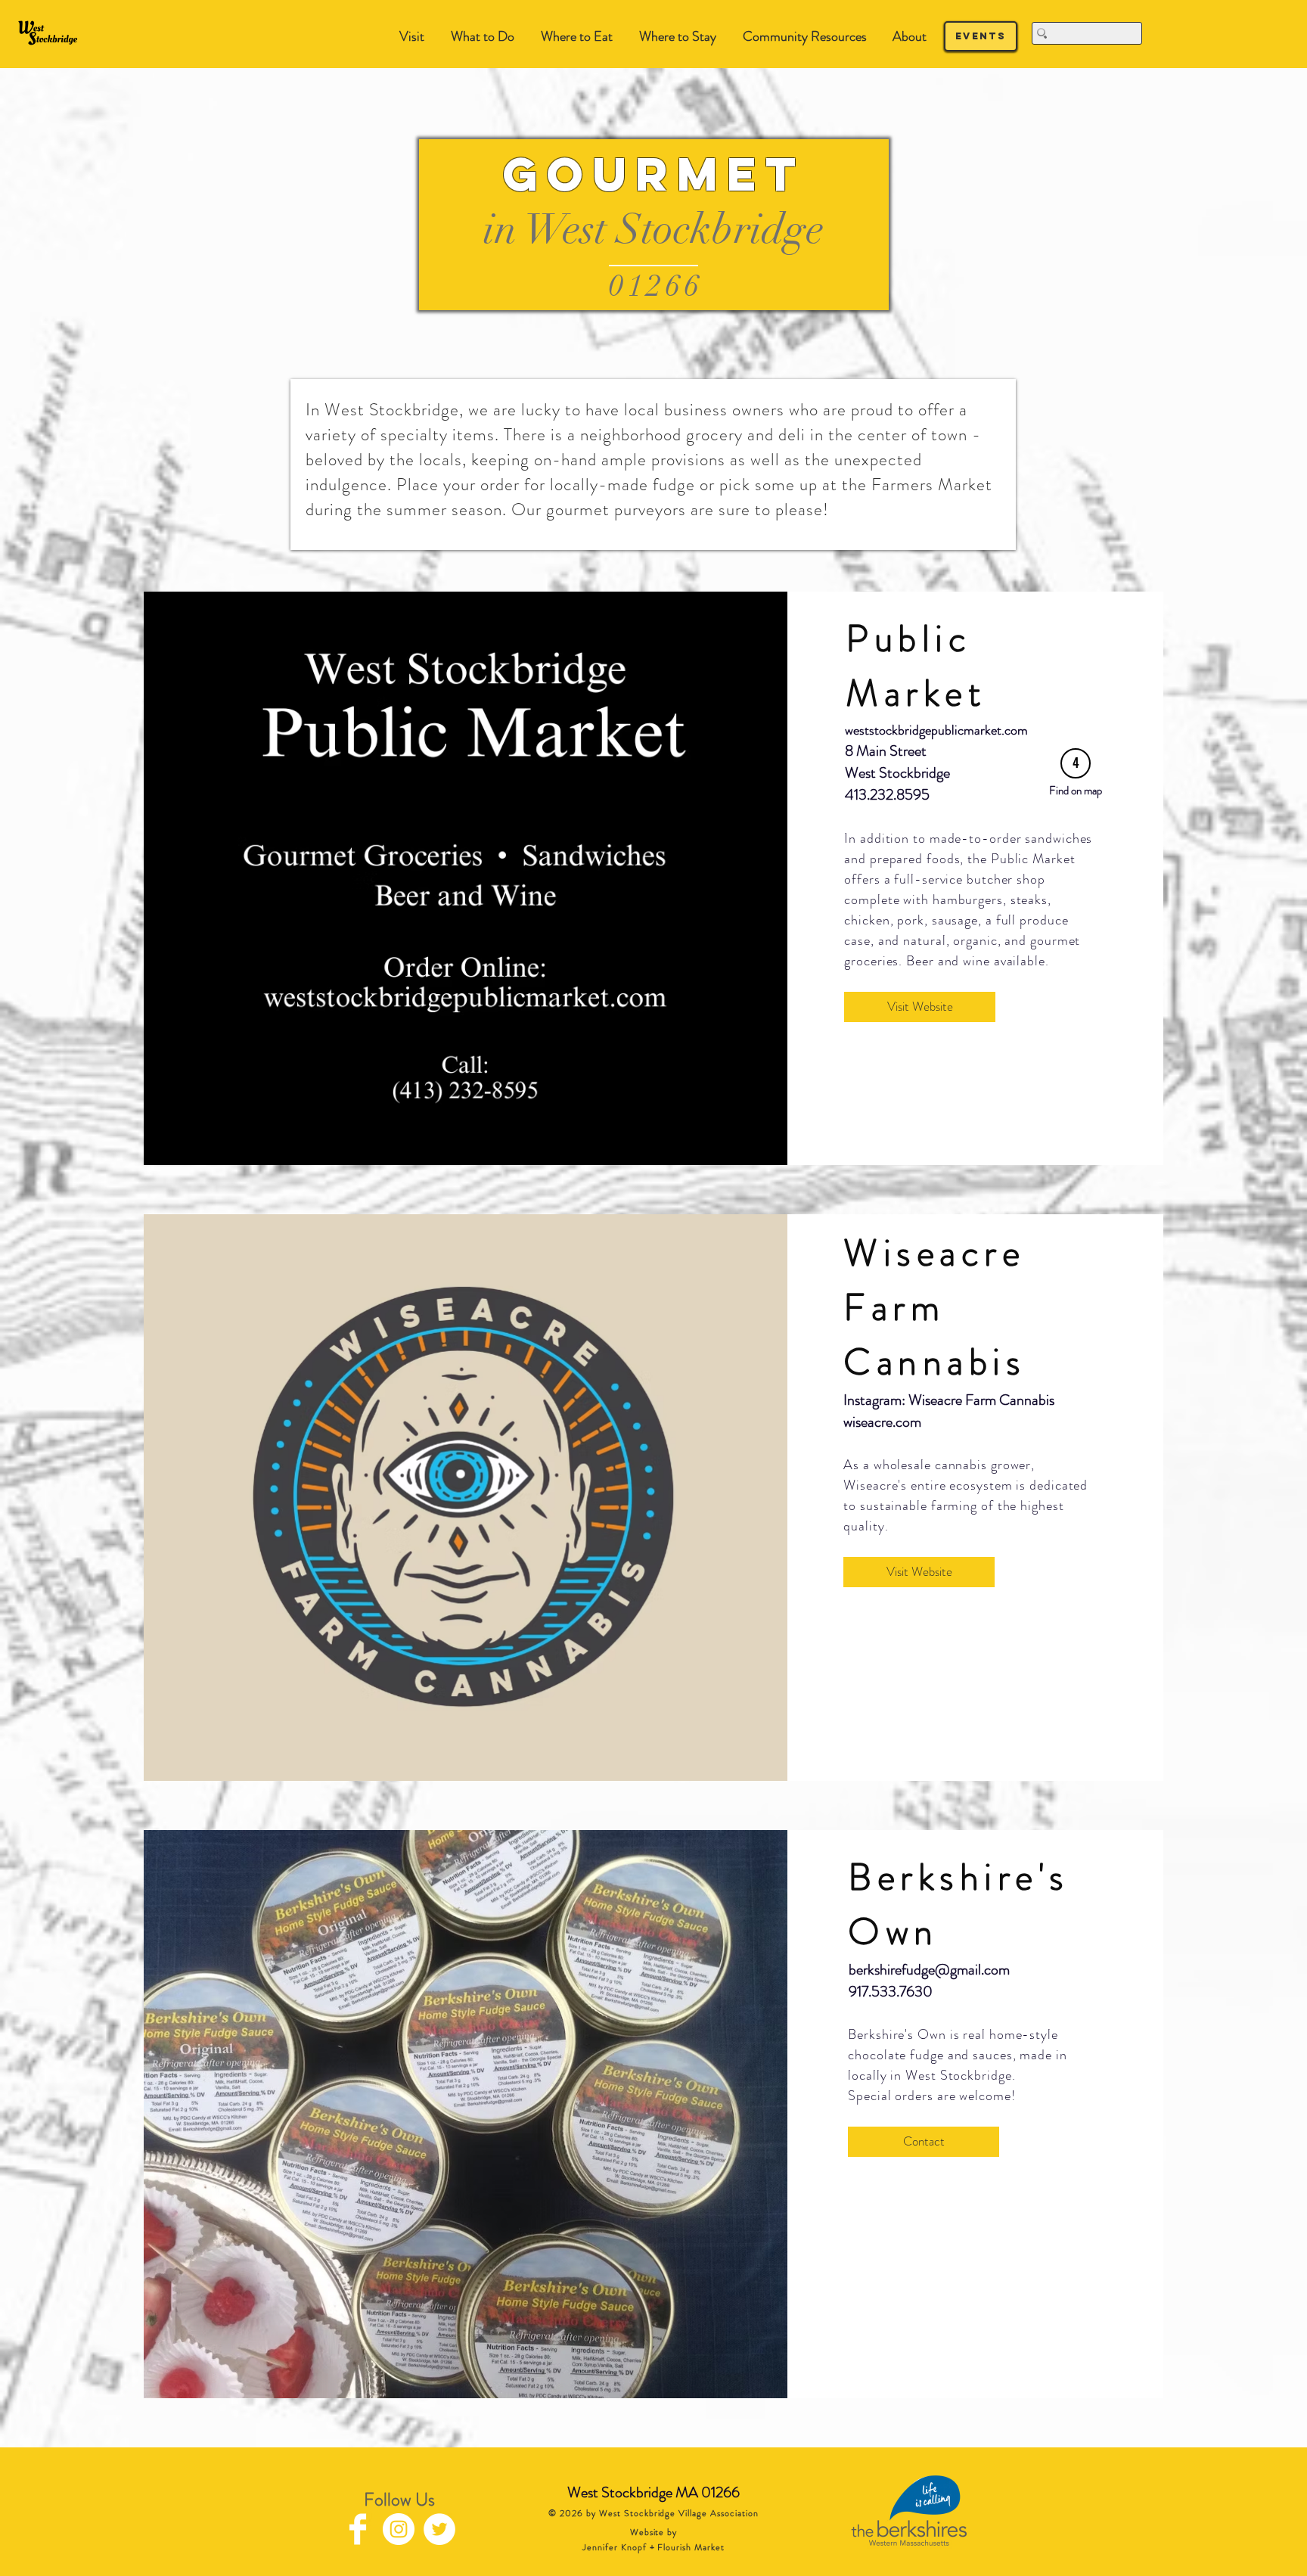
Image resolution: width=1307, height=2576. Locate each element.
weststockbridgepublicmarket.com (936, 730)
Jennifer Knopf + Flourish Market (653, 2547)
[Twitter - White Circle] (439, 2529)
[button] (482, 37)
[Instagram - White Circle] (399, 2529)
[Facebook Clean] (358, 2529)
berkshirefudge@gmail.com (929, 1970)
